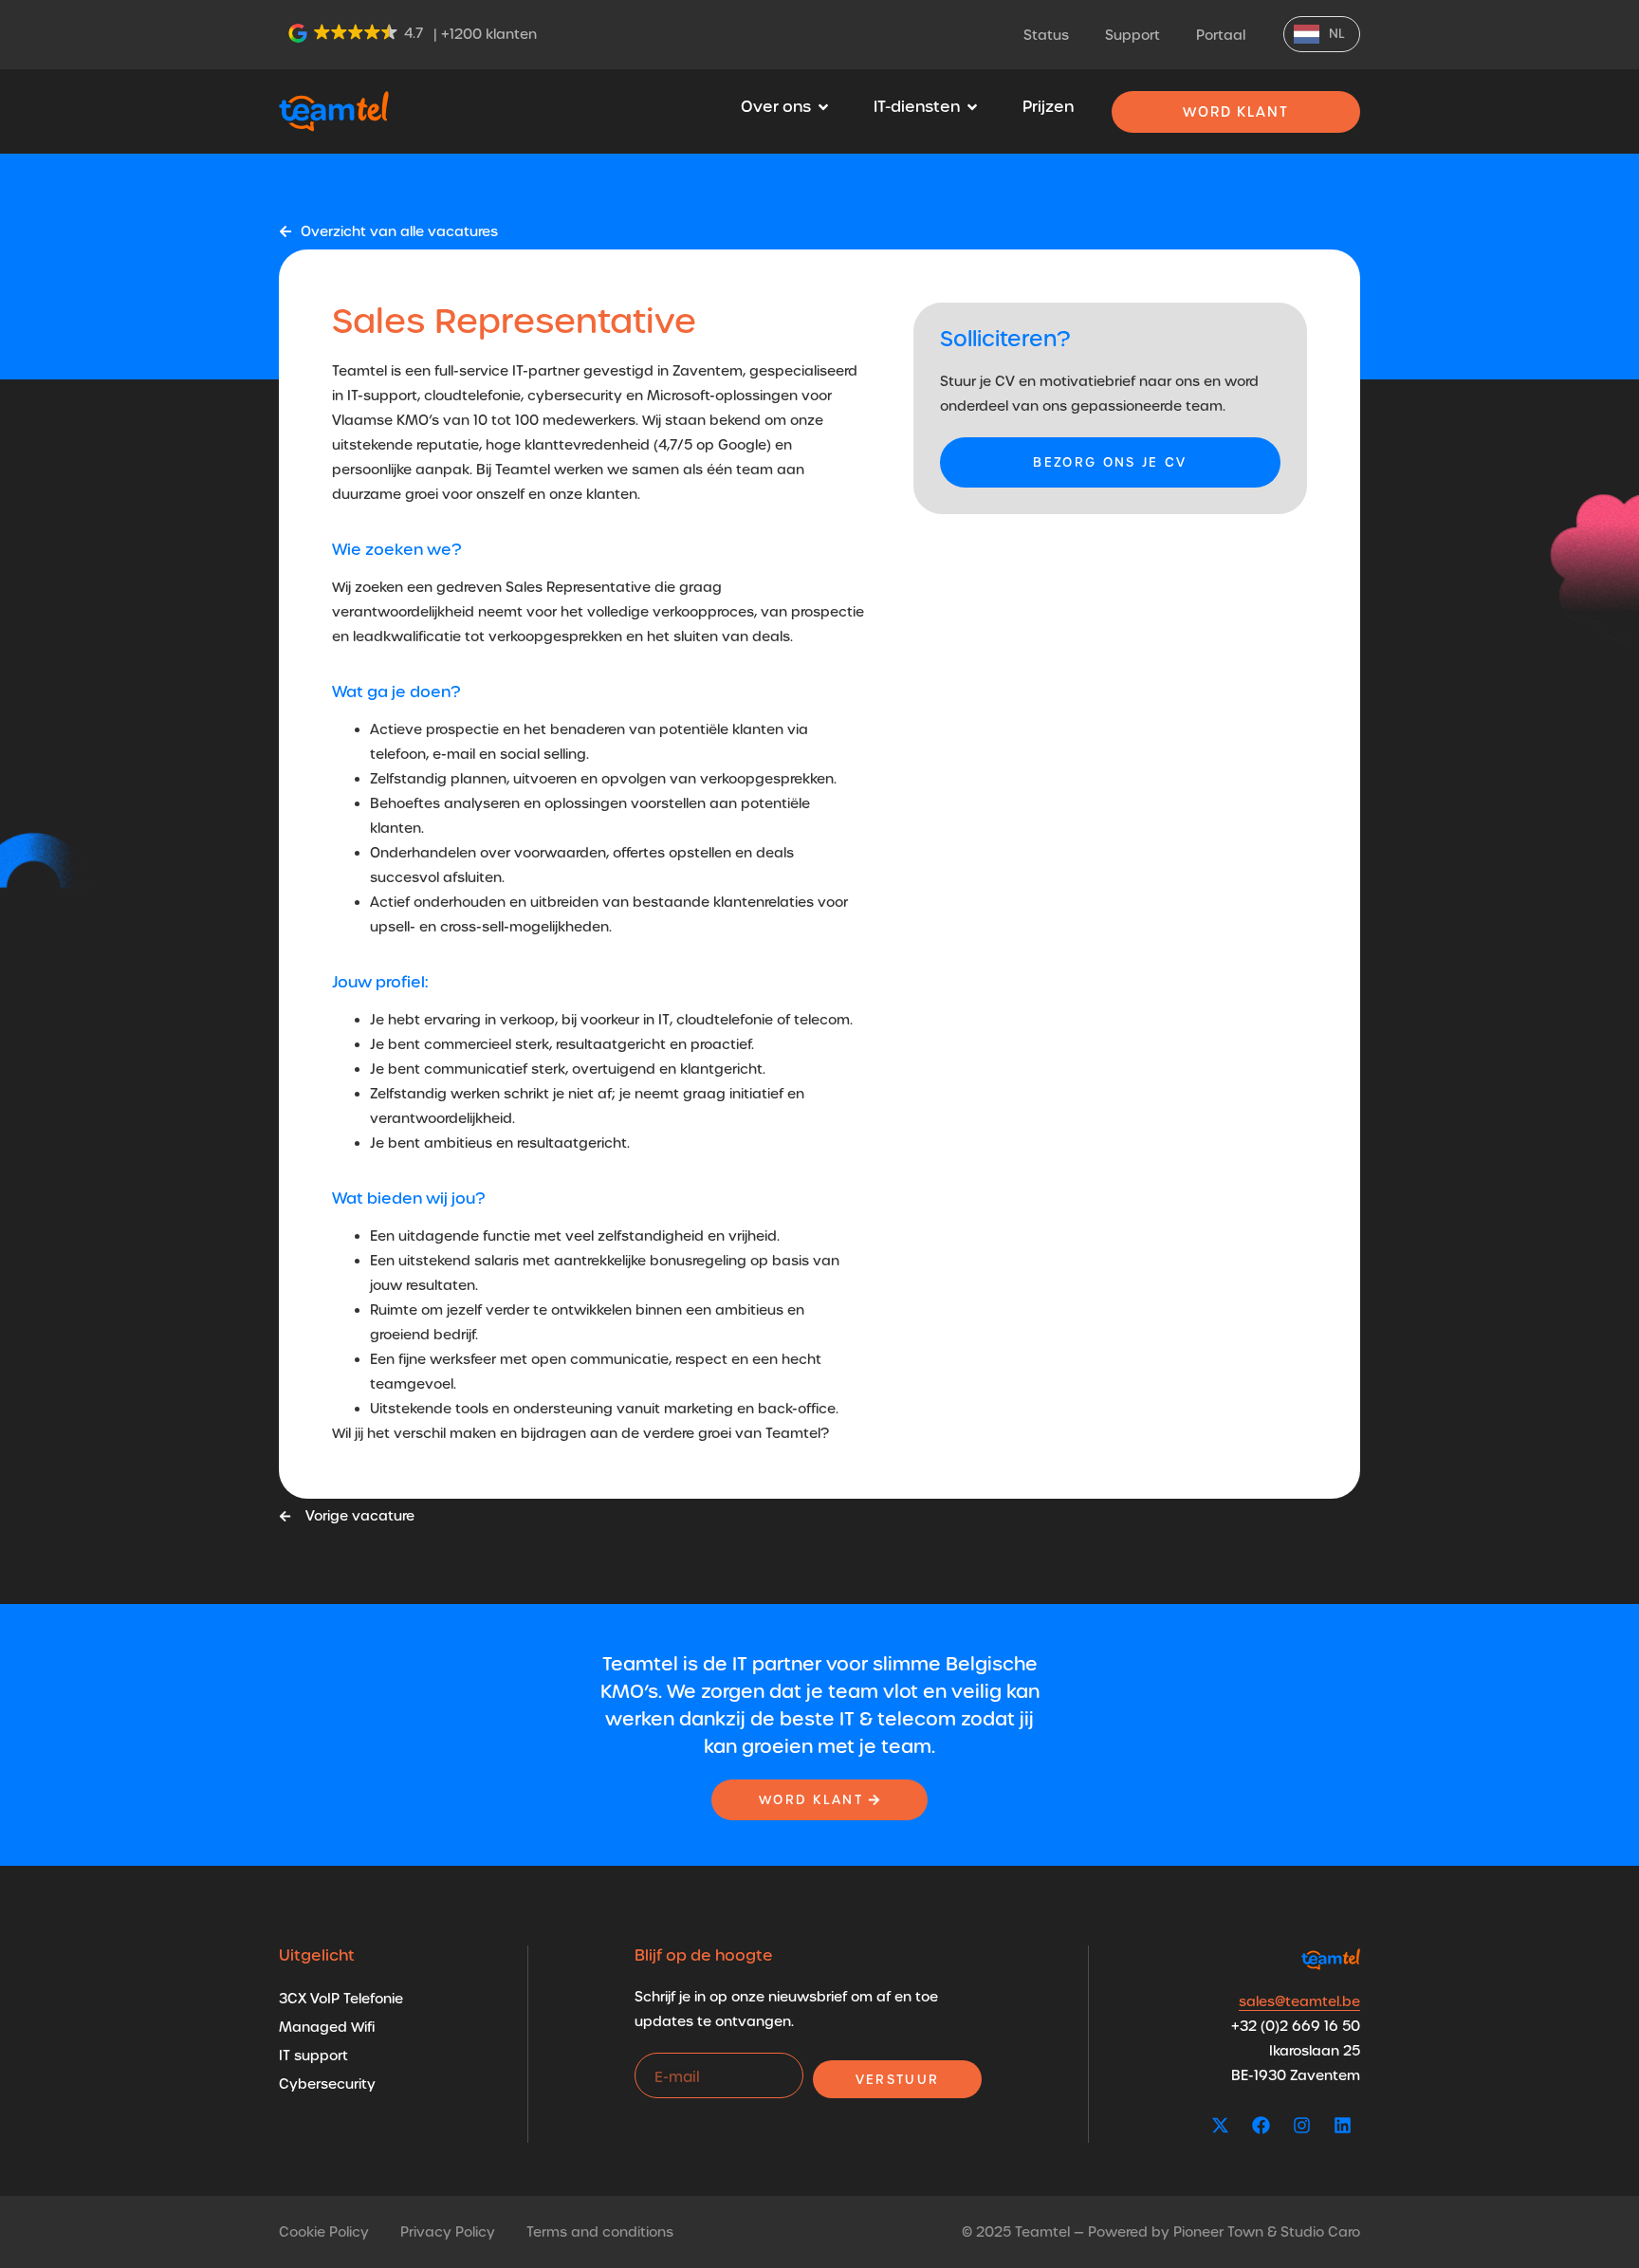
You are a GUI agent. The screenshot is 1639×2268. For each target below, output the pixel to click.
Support (1133, 35)
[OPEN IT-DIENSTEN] (972, 107)
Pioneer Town (1218, 2232)
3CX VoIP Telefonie (341, 1999)
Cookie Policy (324, 2232)
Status (1046, 35)
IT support (313, 2056)
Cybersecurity (327, 2084)
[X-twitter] (1220, 2125)
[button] (357, 33)
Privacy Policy (448, 2232)
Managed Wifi (327, 2027)
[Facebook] (1261, 2125)
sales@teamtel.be (1299, 2001)
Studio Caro (1320, 2232)
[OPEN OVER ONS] (823, 107)
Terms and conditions (600, 2232)
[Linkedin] (1342, 2125)
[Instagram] (1301, 2125)
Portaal (1221, 35)
